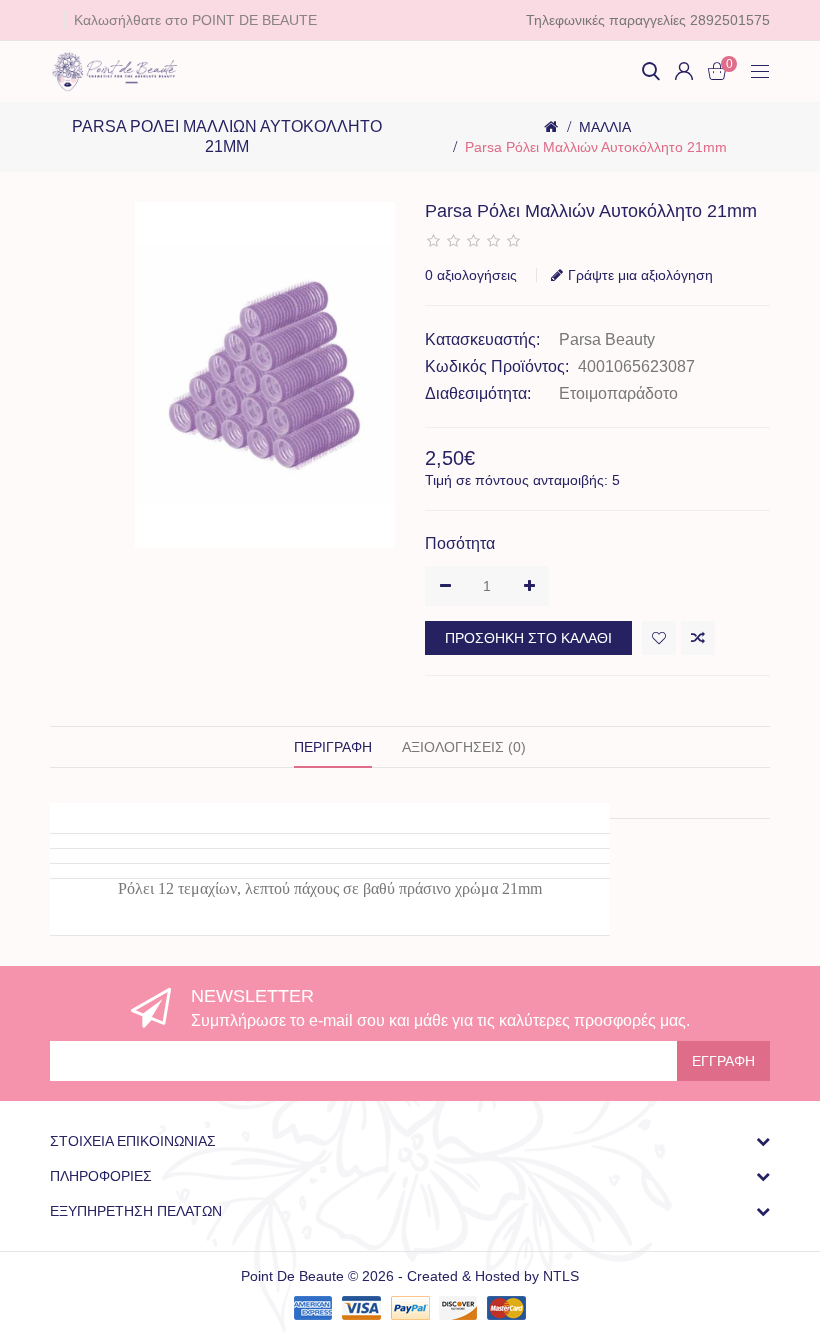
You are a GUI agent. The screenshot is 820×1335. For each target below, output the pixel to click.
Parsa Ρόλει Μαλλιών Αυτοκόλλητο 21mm (596, 147)
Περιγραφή (333, 747)
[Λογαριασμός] (684, 71)
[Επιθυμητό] (659, 638)
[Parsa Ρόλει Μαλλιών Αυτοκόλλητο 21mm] (265, 375)
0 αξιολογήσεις (471, 275)
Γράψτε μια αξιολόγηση (640, 275)
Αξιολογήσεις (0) (464, 747)
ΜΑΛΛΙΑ (605, 127)
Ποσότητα (460, 543)
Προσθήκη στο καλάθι (528, 638)
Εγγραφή (723, 1061)
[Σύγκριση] (698, 638)
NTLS (561, 1276)
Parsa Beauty (607, 339)
